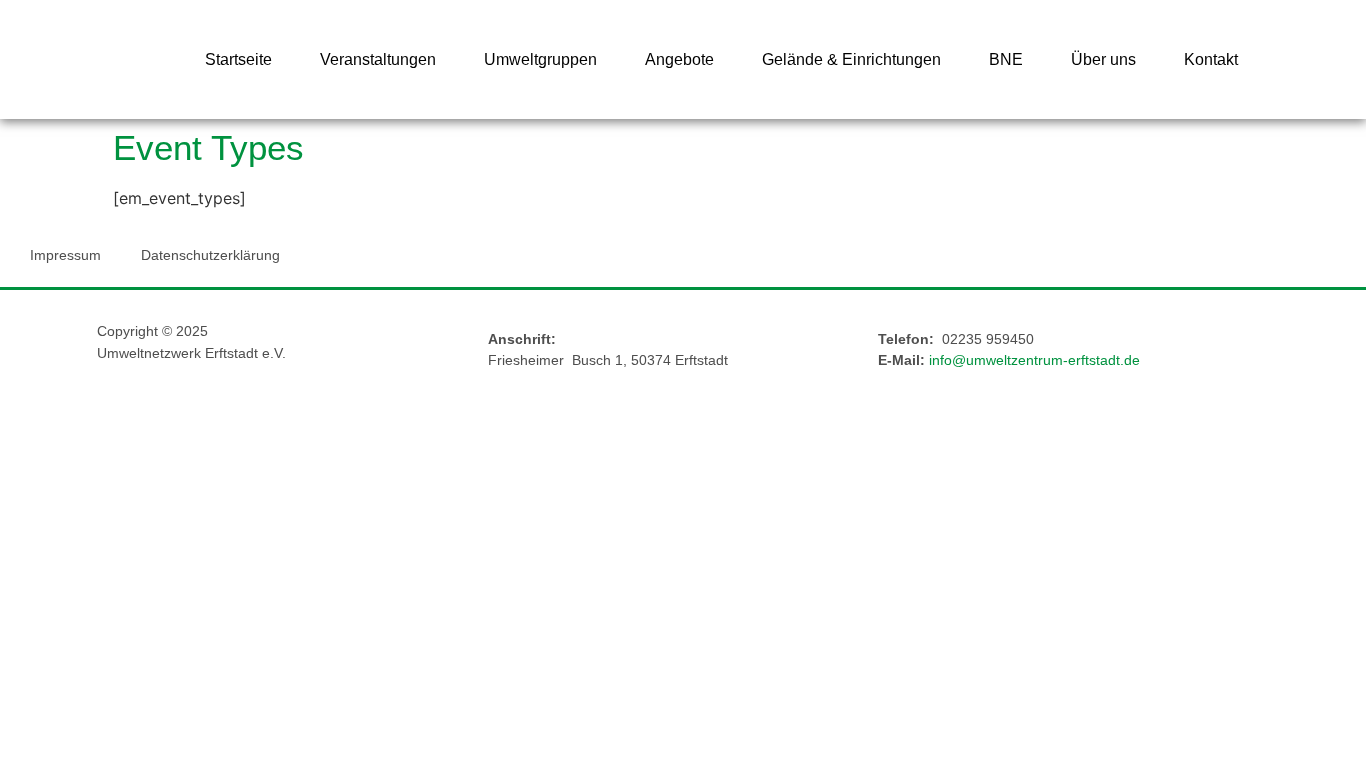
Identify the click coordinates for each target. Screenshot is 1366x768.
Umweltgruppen (540, 59)
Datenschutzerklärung (210, 255)
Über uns (1103, 59)
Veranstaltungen (378, 59)
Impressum (65, 255)
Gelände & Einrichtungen (851, 59)
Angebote (679, 59)
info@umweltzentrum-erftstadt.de (1034, 360)
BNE (1006, 59)
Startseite (238, 59)
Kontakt (1211, 59)
